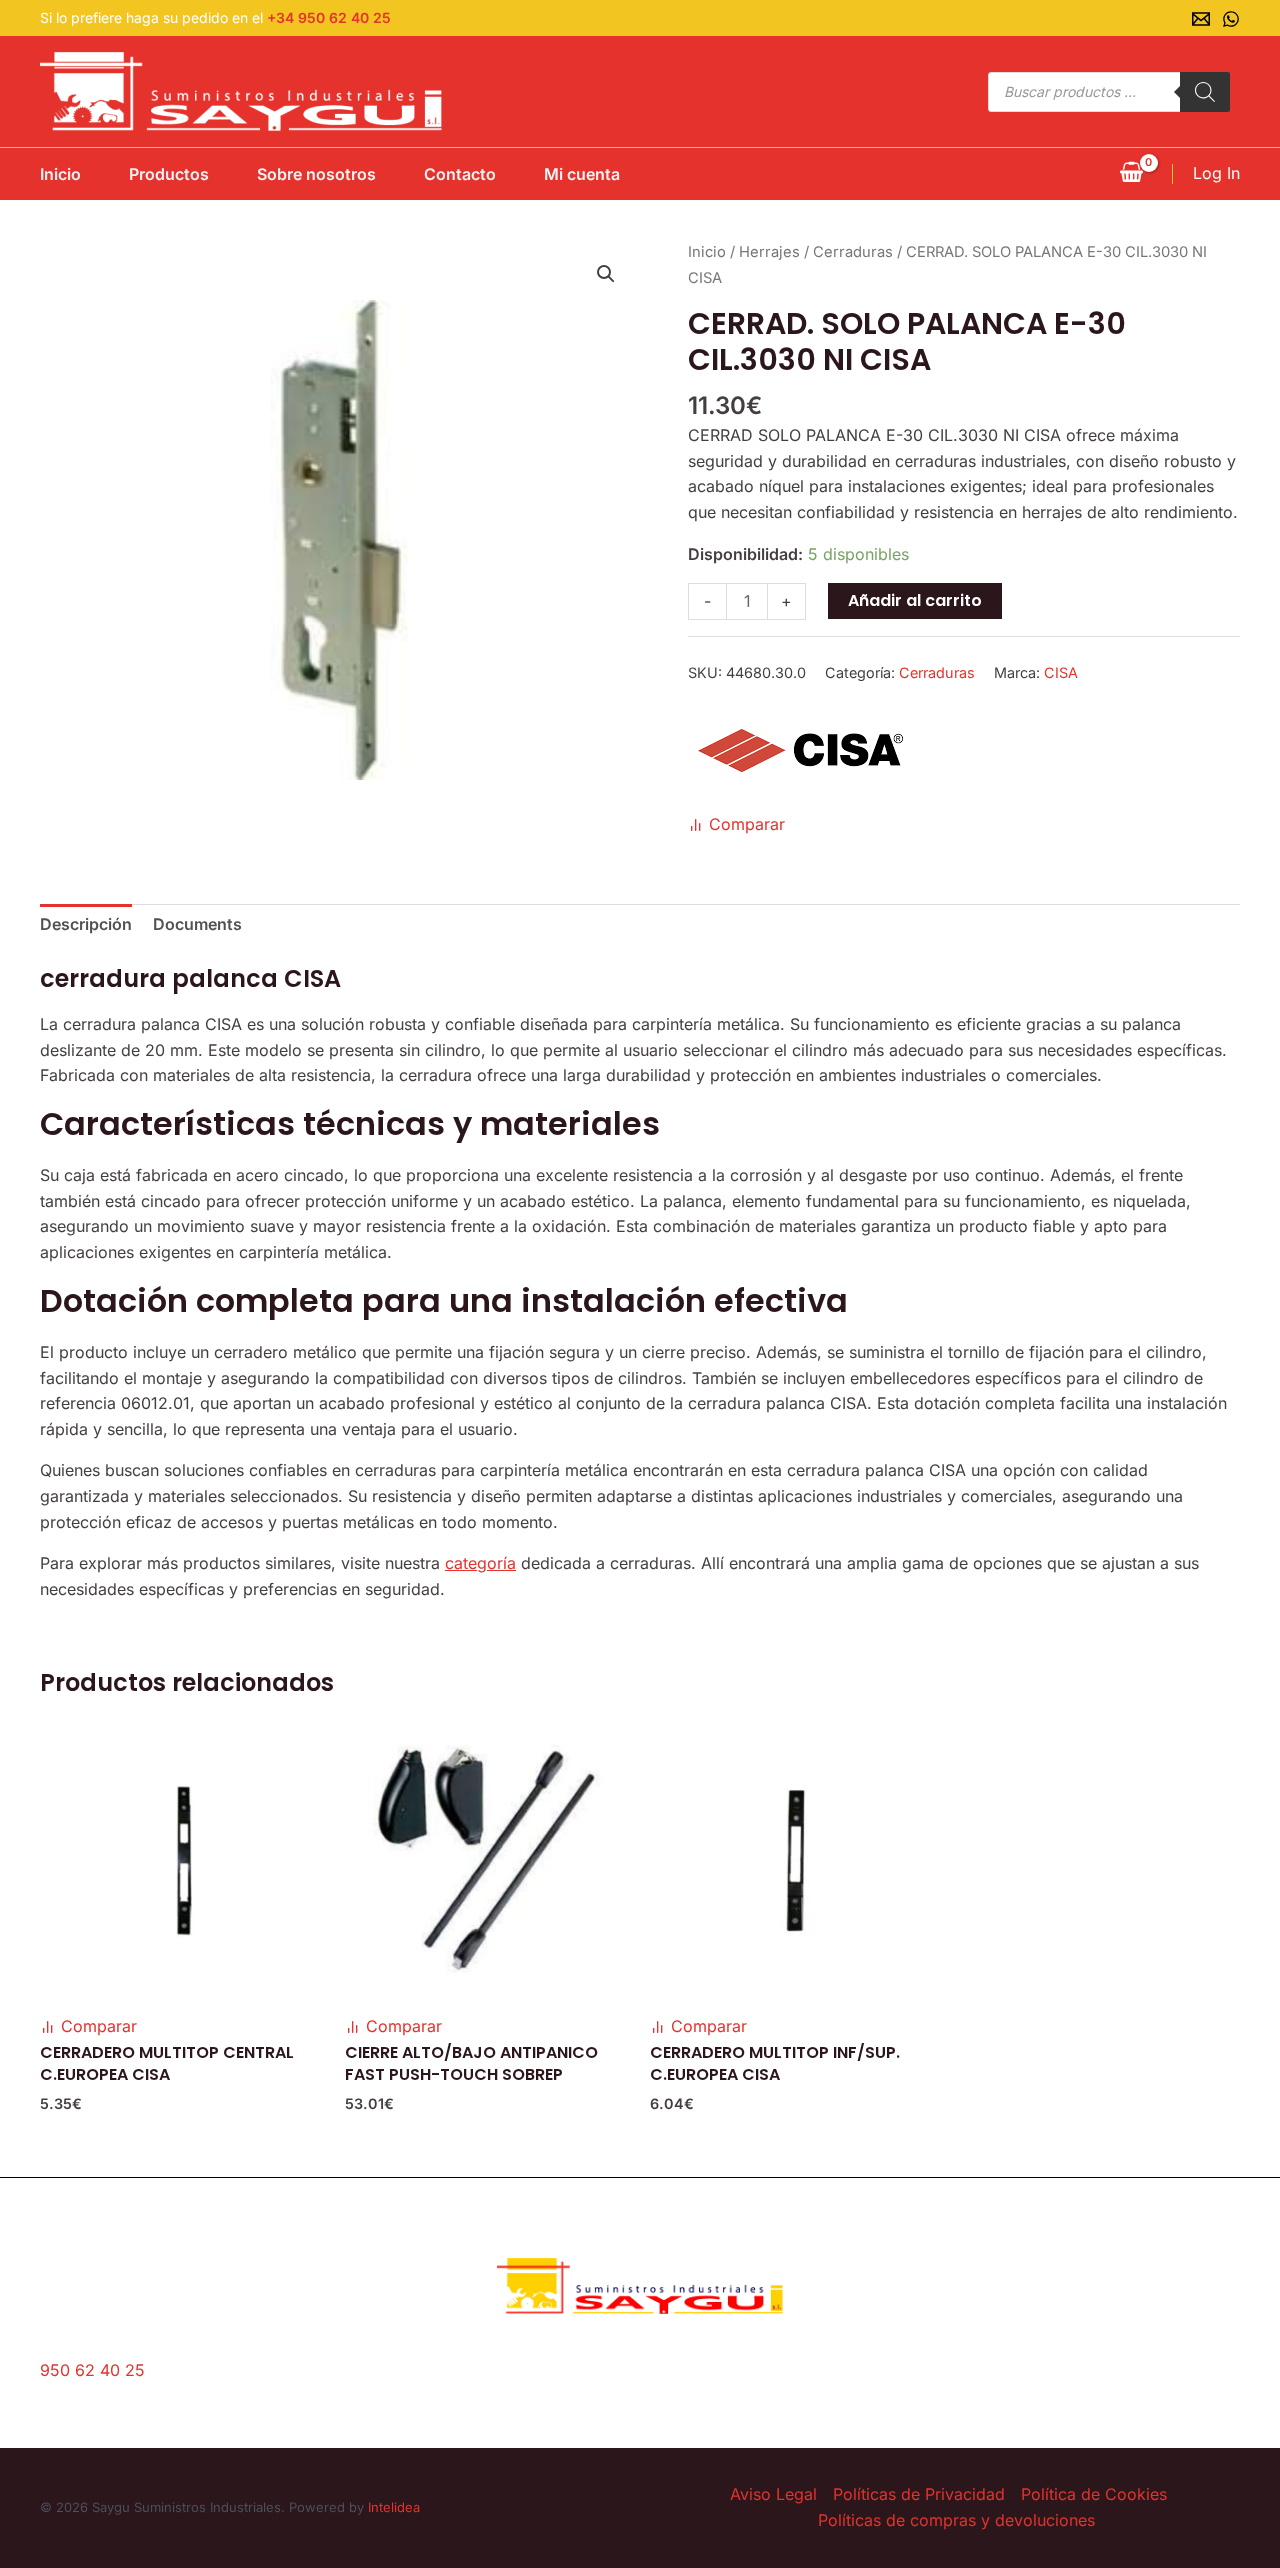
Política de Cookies (1094, 2494)
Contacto (460, 174)
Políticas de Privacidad (919, 2494)
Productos (169, 174)
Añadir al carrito (915, 600)
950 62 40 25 (92, 2370)
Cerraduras (853, 252)
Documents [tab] (197, 924)
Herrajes (769, 252)
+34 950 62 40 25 (329, 17)
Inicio (60, 174)
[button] (606, 274)
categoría (480, 1563)
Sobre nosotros (316, 174)
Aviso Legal (773, 2494)
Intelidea (394, 2507)
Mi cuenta (582, 174)
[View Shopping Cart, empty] (1131, 174)
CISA (1061, 672)
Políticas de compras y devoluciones (956, 2520)
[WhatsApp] (1231, 19)
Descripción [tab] (86, 924)
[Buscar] (1205, 92)
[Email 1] (1201, 19)
